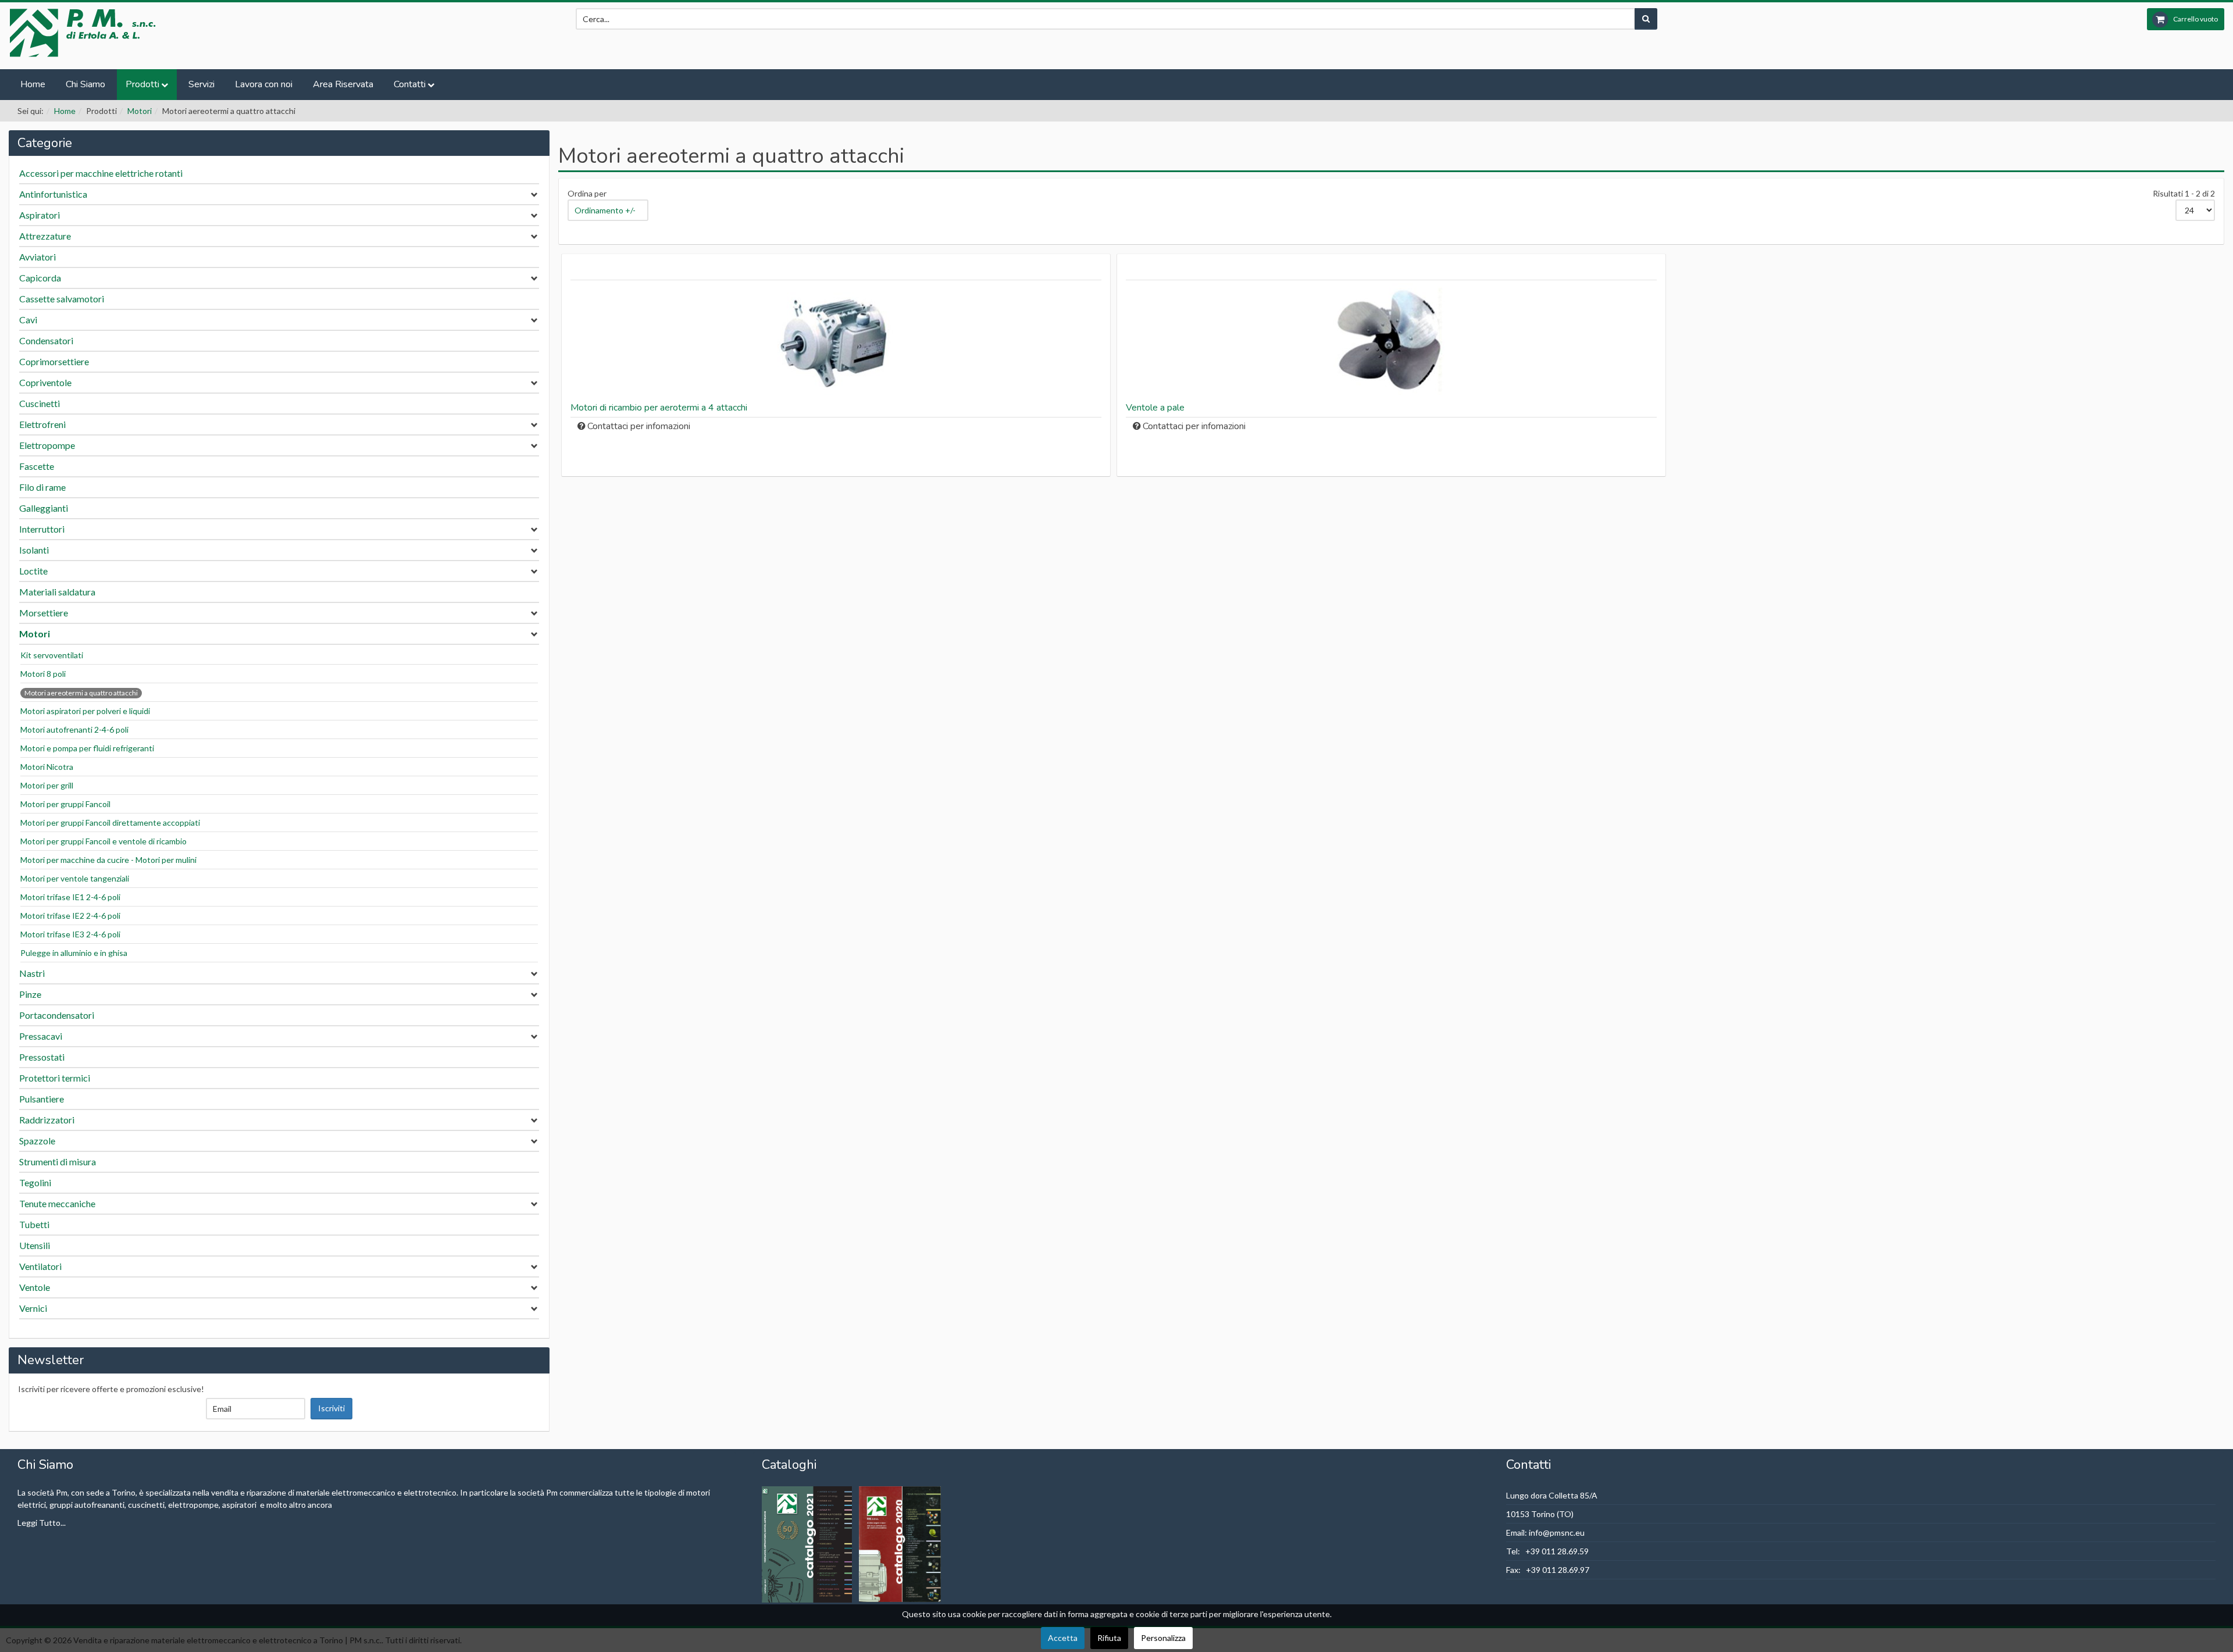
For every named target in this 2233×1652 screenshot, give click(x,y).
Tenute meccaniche (57, 1203)
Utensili (35, 1245)
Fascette (37, 466)
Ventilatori (40, 1266)
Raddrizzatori (47, 1120)
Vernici (33, 1308)
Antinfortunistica (53, 194)
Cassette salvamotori (62, 299)
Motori (140, 111)
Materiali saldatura (57, 592)
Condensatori (46, 340)
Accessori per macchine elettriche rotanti (101, 173)
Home (33, 84)
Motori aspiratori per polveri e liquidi (85, 711)
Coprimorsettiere (54, 361)
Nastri (32, 973)
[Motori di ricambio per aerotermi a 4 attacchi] (836, 341)
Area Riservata (343, 84)
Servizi (201, 84)
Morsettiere (44, 613)
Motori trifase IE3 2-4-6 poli (70, 934)
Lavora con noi (264, 84)
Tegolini (35, 1182)
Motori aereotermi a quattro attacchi (81, 693)
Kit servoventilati (52, 655)
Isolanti (34, 550)
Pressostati (42, 1057)
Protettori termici (55, 1078)
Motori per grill (47, 785)
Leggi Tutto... (42, 1523)
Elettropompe (47, 445)
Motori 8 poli (43, 674)
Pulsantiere (42, 1099)
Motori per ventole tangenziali (75, 878)
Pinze (30, 994)
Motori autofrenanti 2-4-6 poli (74, 729)
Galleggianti (44, 508)
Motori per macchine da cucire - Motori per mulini (108, 860)
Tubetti (34, 1224)
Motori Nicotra (47, 767)
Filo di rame (42, 487)
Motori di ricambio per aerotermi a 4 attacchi (659, 408)
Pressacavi (41, 1036)
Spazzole (37, 1141)
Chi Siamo (85, 84)
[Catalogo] (808, 1543)
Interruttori (42, 529)
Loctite (33, 571)
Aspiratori (40, 215)
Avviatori (38, 257)
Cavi (28, 320)
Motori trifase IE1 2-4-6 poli (70, 897)
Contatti (410, 84)
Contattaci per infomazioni (639, 426)
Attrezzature (45, 236)
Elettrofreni (42, 424)
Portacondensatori (57, 1015)
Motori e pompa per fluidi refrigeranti (87, 748)
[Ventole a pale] (1391, 341)
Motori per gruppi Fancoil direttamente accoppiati (110, 823)
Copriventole (45, 382)
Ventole (35, 1287)
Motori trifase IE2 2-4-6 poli (70, 916)
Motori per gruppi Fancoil (65, 804)
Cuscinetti (40, 403)
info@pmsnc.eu (1557, 1533)
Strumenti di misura (58, 1162)
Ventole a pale (1155, 408)
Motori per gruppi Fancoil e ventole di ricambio (104, 841)
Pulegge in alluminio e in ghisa (74, 953)
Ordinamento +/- (605, 210)
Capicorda (40, 278)
